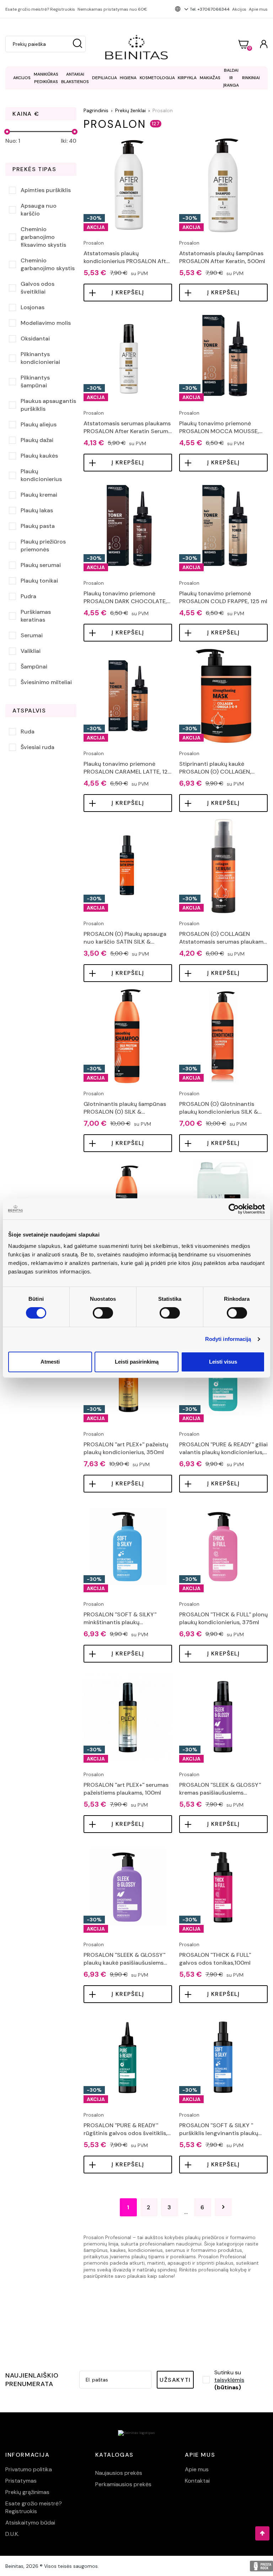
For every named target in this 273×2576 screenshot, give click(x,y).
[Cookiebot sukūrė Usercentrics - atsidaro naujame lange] (234, 1209)
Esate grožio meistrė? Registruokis (40, 9)
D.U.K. (12, 2534)
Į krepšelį (128, 292)
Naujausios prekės (119, 2473)
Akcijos (239, 9)
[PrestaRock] (261, 2566)
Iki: (69, 141)
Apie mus (258, 9)
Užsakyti (175, 2380)
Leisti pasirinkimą (137, 1362)
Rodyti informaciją (228, 1339)
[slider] (7, 132)
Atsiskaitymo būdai (30, 2523)
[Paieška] (77, 44)
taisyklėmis (229, 2380)
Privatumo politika (29, 2469)
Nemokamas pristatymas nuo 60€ (112, 9)
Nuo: (13, 141)
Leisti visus (223, 1362)
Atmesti (50, 1362)
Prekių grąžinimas (27, 2492)
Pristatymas (21, 2481)
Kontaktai (197, 2481)
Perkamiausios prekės (123, 2484)
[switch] (103, 1313)
